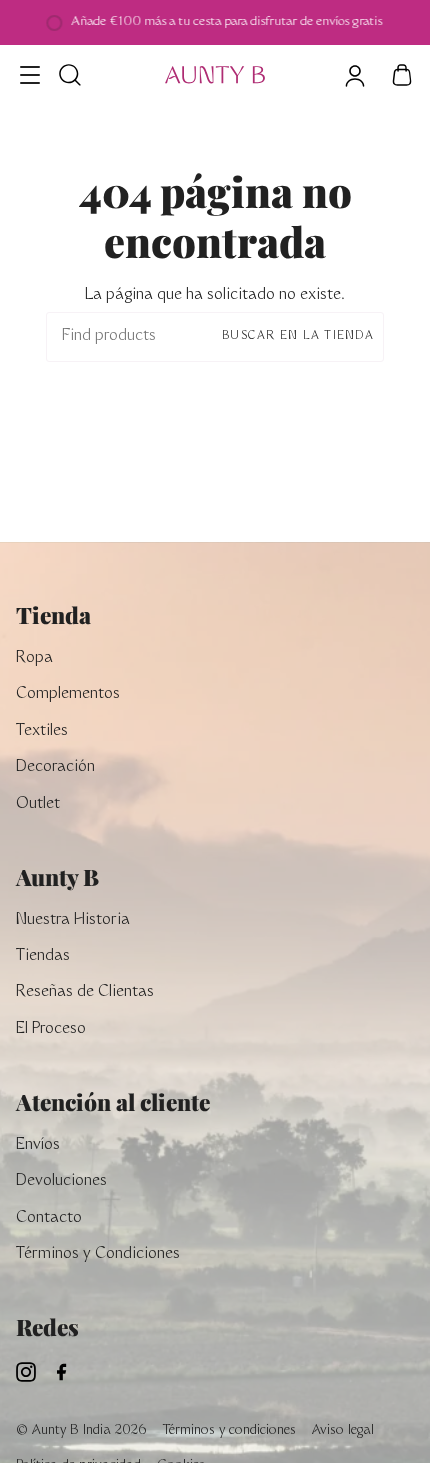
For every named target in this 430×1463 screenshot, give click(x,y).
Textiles (42, 731)
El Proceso (51, 1029)
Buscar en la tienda (298, 336)
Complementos (68, 694)
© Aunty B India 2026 (81, 1431)
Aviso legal (343, 1431)
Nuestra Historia (73, 920)
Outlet (38, 804)
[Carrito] (402, 75)
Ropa (34, 658)
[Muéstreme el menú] (31, 75)
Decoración (55, 767)
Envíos (38, 1145)
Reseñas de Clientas (85, 992)
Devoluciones (61, 1181)
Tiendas (43, 956)
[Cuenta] (354, 75)
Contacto (49, 1218)
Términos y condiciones (229, 1431)
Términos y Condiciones (98, 1254)
